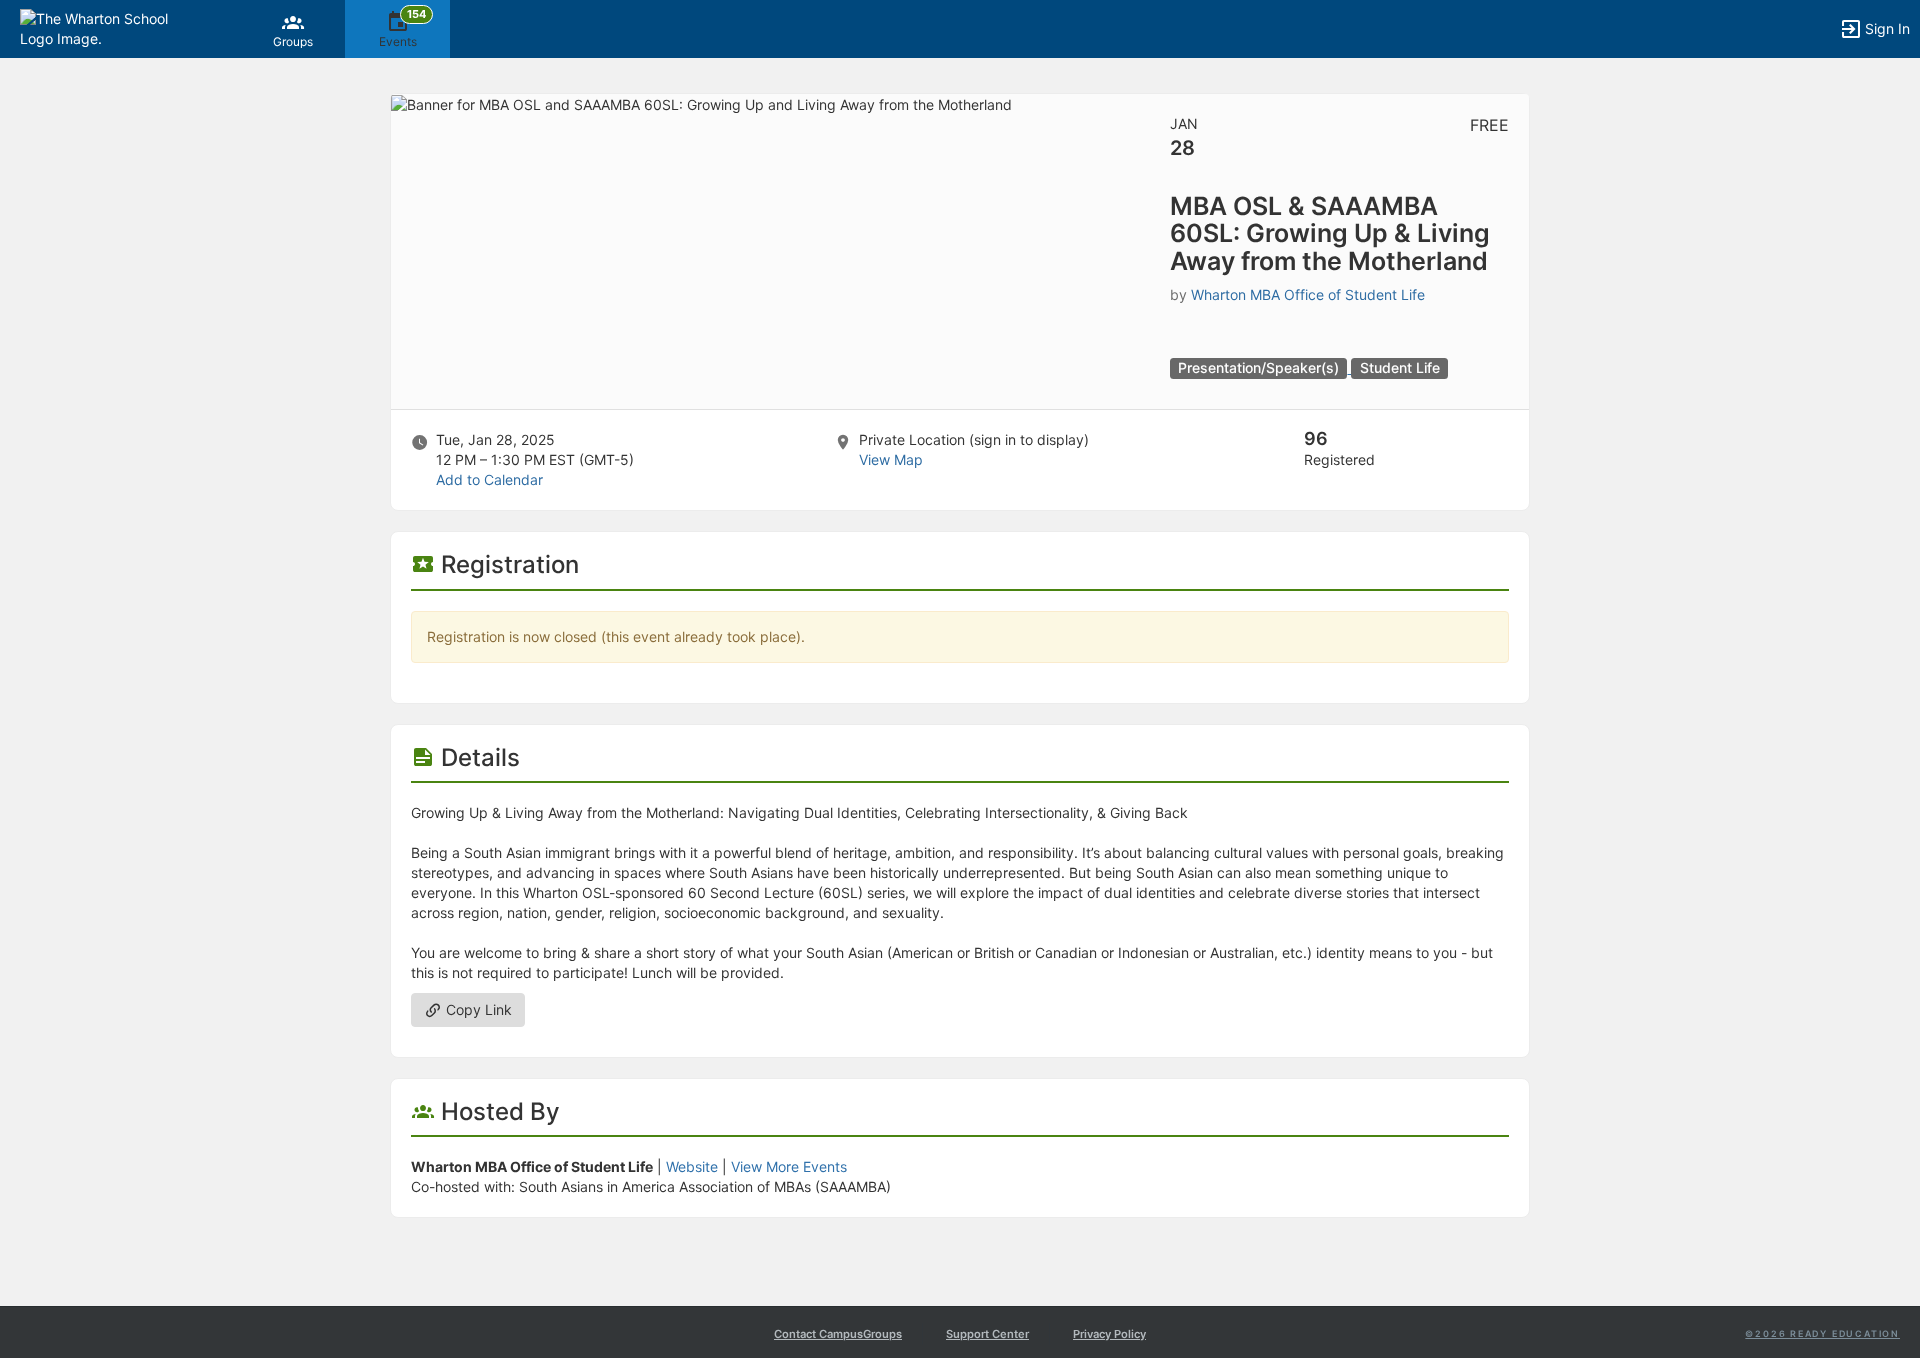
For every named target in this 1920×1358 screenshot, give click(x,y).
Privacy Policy (1109, 1334)
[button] (102, 27)
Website (692, 1166)
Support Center (987, 1334)
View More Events (789, 1166)
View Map (891, 459)
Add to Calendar (489, 479)
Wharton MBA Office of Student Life (1308, 294)
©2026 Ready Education (1822, 1333)
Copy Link (477, 1009)
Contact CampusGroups (838, 1334)
